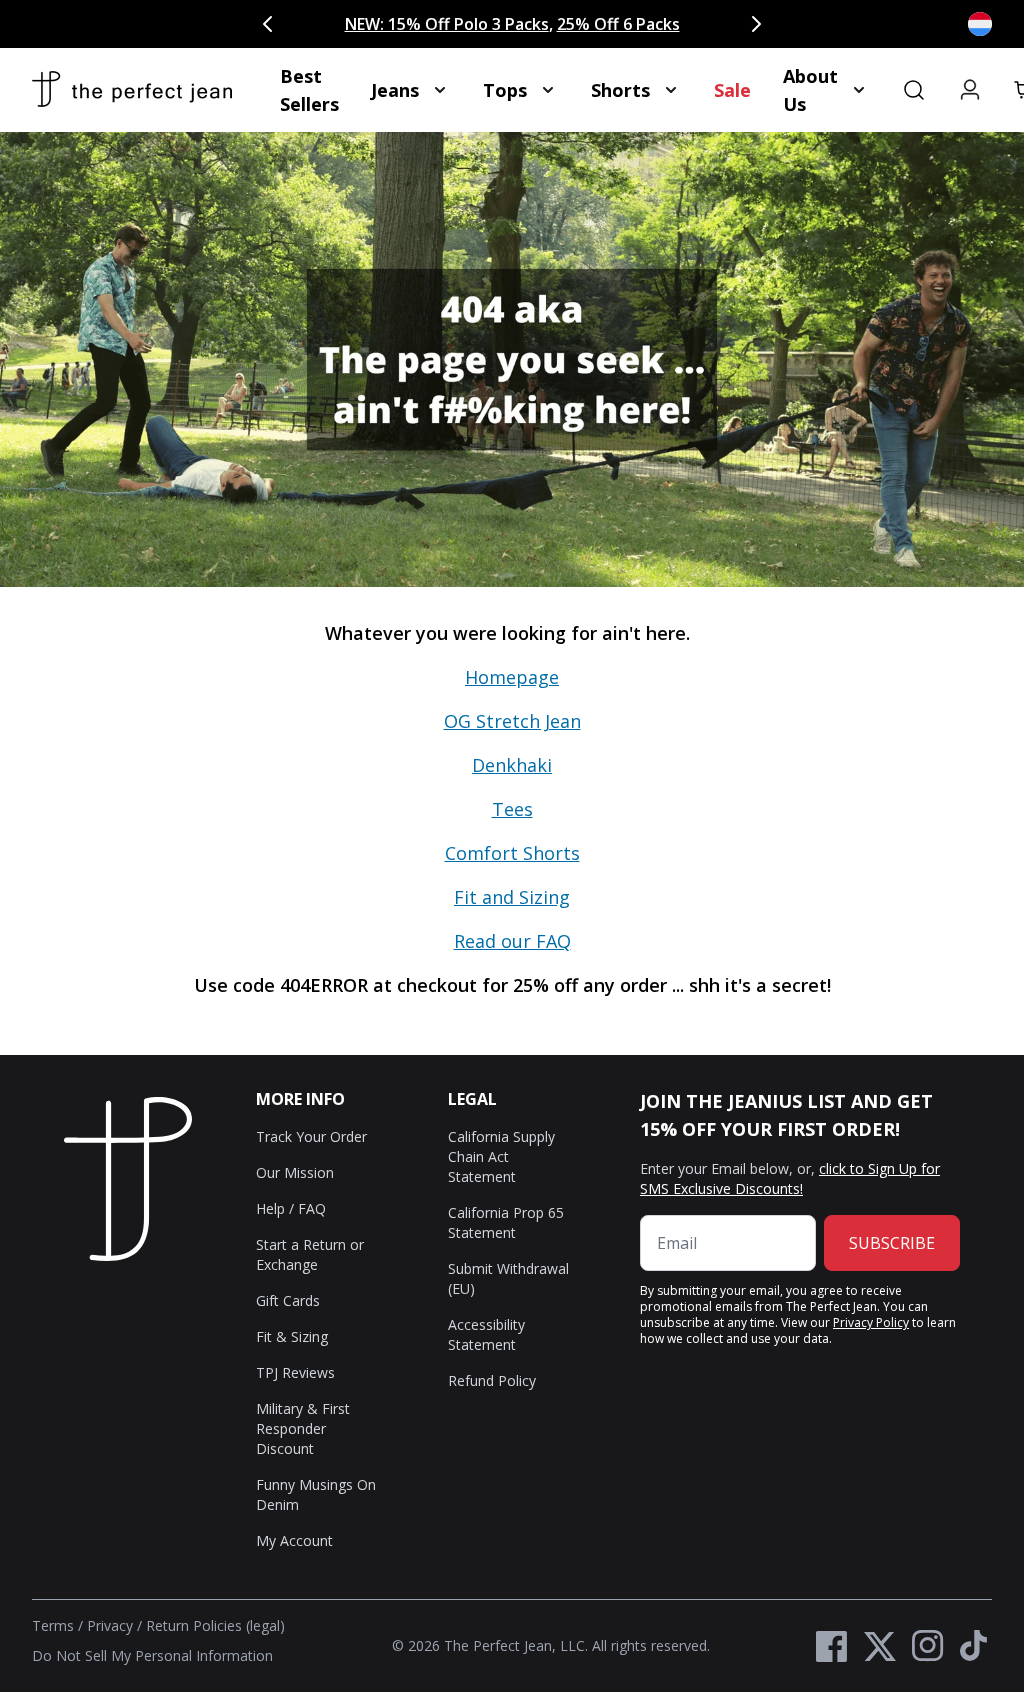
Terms (53, 1625)
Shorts (620, 90)
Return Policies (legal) (215, 1625)
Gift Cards (288, 1300)
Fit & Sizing (292, 1336)
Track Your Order (311, 1136)
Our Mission (295, 1172)
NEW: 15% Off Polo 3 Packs (447, 24)
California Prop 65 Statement (506, 1222)
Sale (732, 90)
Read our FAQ (512, 941)
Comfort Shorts (512, 853)
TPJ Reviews (295, 1372)
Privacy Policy (871, 1322)
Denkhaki (512, 765)
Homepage (512, 677)
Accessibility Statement (486, 1334)
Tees (512, 809)
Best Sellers (309, 90)
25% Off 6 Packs (618, 24)
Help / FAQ (291, 1208)
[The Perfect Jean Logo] (132, 90)
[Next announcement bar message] (756, 24)
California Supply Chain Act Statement (501, 1156)
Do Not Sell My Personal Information (152, 1655)
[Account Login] (970, 90)
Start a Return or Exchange (310, 1254)
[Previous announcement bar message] (268, 24)
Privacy (110, 1625)
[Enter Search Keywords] (914, 90)
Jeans (395, 90)
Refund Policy (492, 1380)
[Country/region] (980, 24)
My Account (294, 1540)
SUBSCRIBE (892, 1243)
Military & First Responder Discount (303, 1428)
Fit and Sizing (512, 897)
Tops (505, 90)
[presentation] (512, 821)
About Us (810, 90)
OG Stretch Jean (512, 721)
